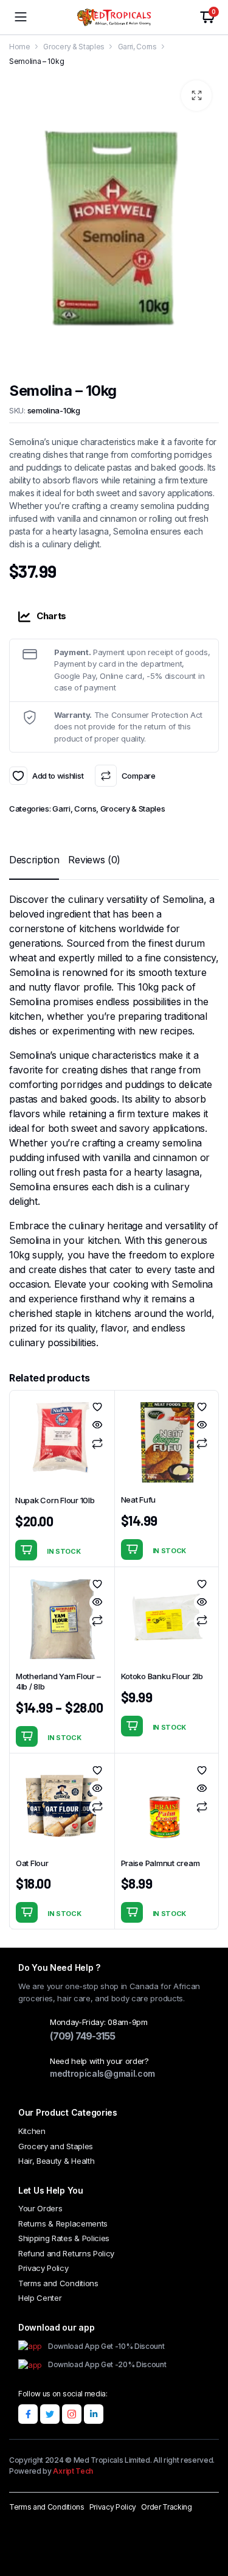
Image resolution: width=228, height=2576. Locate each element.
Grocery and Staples (56, 2146)
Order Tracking (167, 2507)
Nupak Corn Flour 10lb (55, 1500)
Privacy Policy (43, 2268)
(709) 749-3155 (82, 2036)
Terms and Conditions (58, 2283)
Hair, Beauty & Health (56, 2161)
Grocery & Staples (74, 47)
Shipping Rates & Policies (64, 2238)
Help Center (40, 2298)
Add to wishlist (18, 776)
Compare (138, 776)
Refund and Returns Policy (66, 2253)
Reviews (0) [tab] (94, 860)
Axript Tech (73, 2471)
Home (20, 47)
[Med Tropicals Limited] (114, 17)
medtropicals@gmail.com (102, 2073)
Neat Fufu (139, 1500)
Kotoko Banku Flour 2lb (162, 1676)
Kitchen (32, 2131)
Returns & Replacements (63, 2223)
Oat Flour (32, 1863)
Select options (27, 1736)
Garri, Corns (137, 47)
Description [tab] (34, 860)
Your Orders (40, 2208)
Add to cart (26, 1550)
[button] (196, 96)
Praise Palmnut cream (161, 1863)
